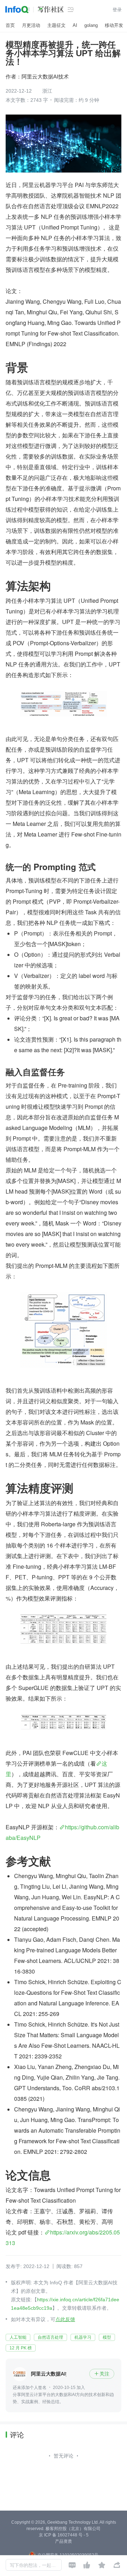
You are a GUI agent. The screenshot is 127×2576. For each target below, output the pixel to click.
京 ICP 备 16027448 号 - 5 (64, 2535)
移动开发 (114, 25)
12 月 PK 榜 (21, 2348)
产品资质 (64, 2541)
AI (75, 25)
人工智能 (18, 2337)
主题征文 (56, 25)
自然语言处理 (50, 2337)
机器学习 (83, 2337)
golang (91, 25)
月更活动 (31, 25)
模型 (107, 2337)
